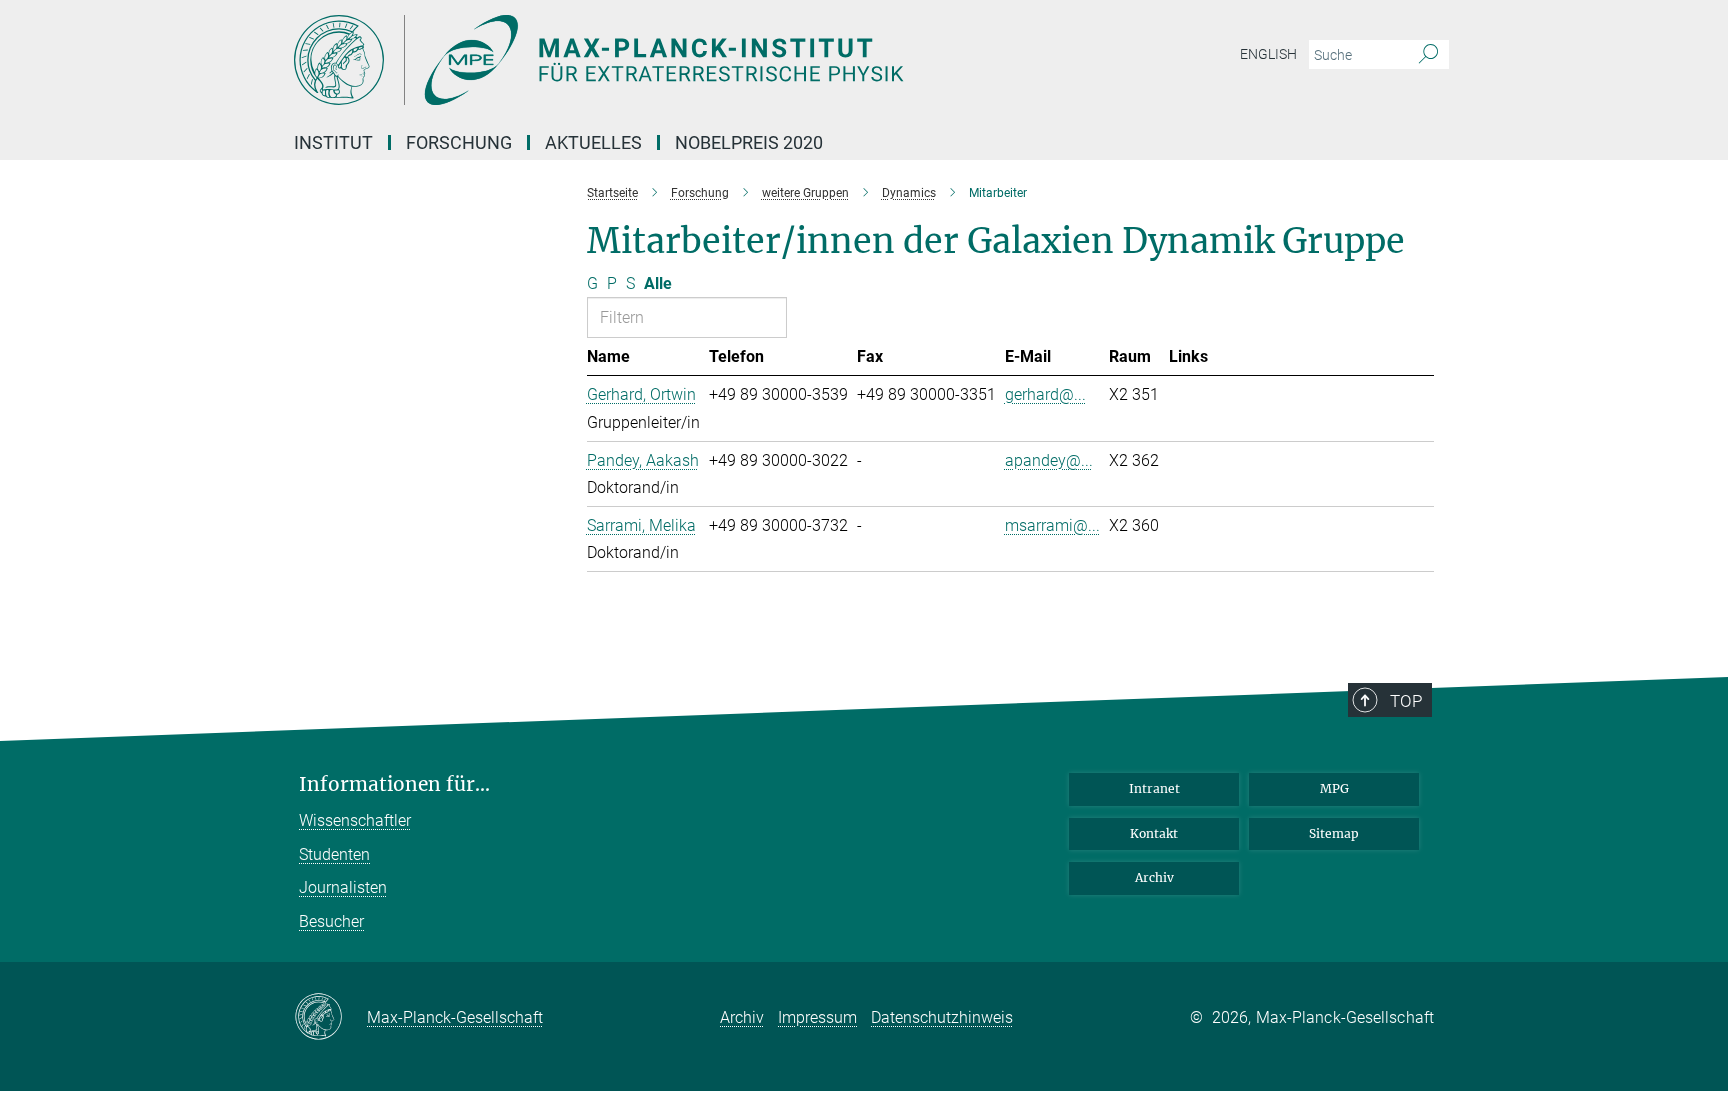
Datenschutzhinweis (942, 1017)
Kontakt (1154, 833)
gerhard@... (1045, 394)
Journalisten (343, 887)
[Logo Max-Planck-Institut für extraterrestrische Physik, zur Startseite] (669, 60)
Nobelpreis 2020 (749, 142)
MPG (1334, 788)
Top (1406, 701)
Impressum (817, 1017)
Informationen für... (394, 784)
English (1268, 54)
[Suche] (1428, 55)
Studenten (334, 854)
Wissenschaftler (355, 820)
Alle (658, 283)
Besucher (331, 921)
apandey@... (1049, 460)
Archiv (1154, 877)
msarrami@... (1052, 525)
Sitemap (1334, 833)
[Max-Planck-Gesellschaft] (330, 1018)
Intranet (1154, 788)
